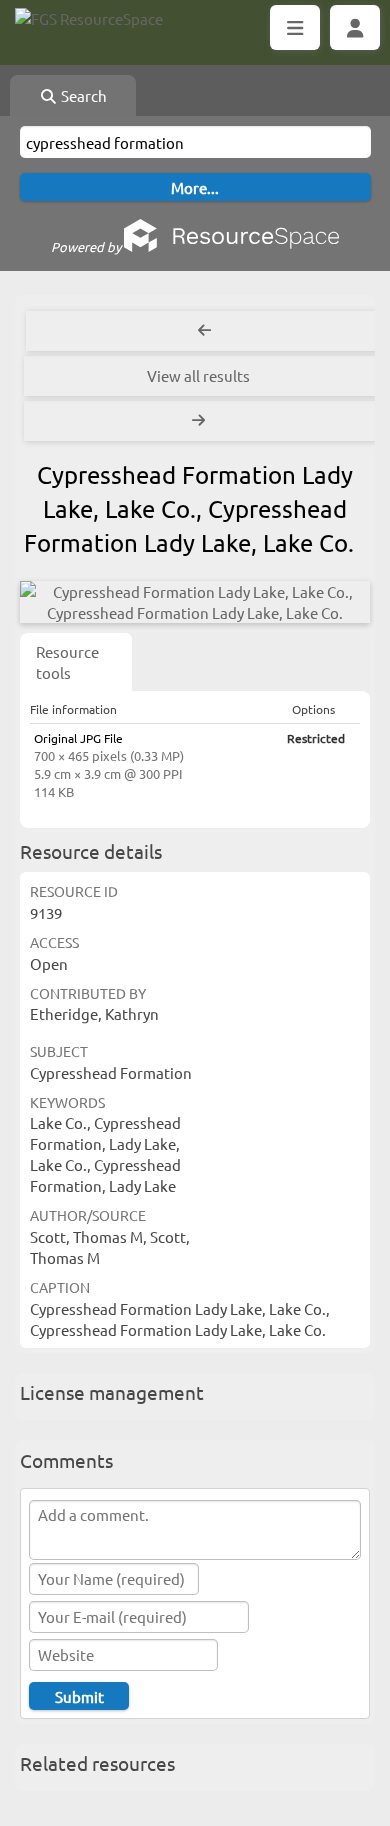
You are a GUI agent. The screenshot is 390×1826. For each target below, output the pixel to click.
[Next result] (200, 421)
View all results (198, 375)
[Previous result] (204, 331)
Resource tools (67, 662)
